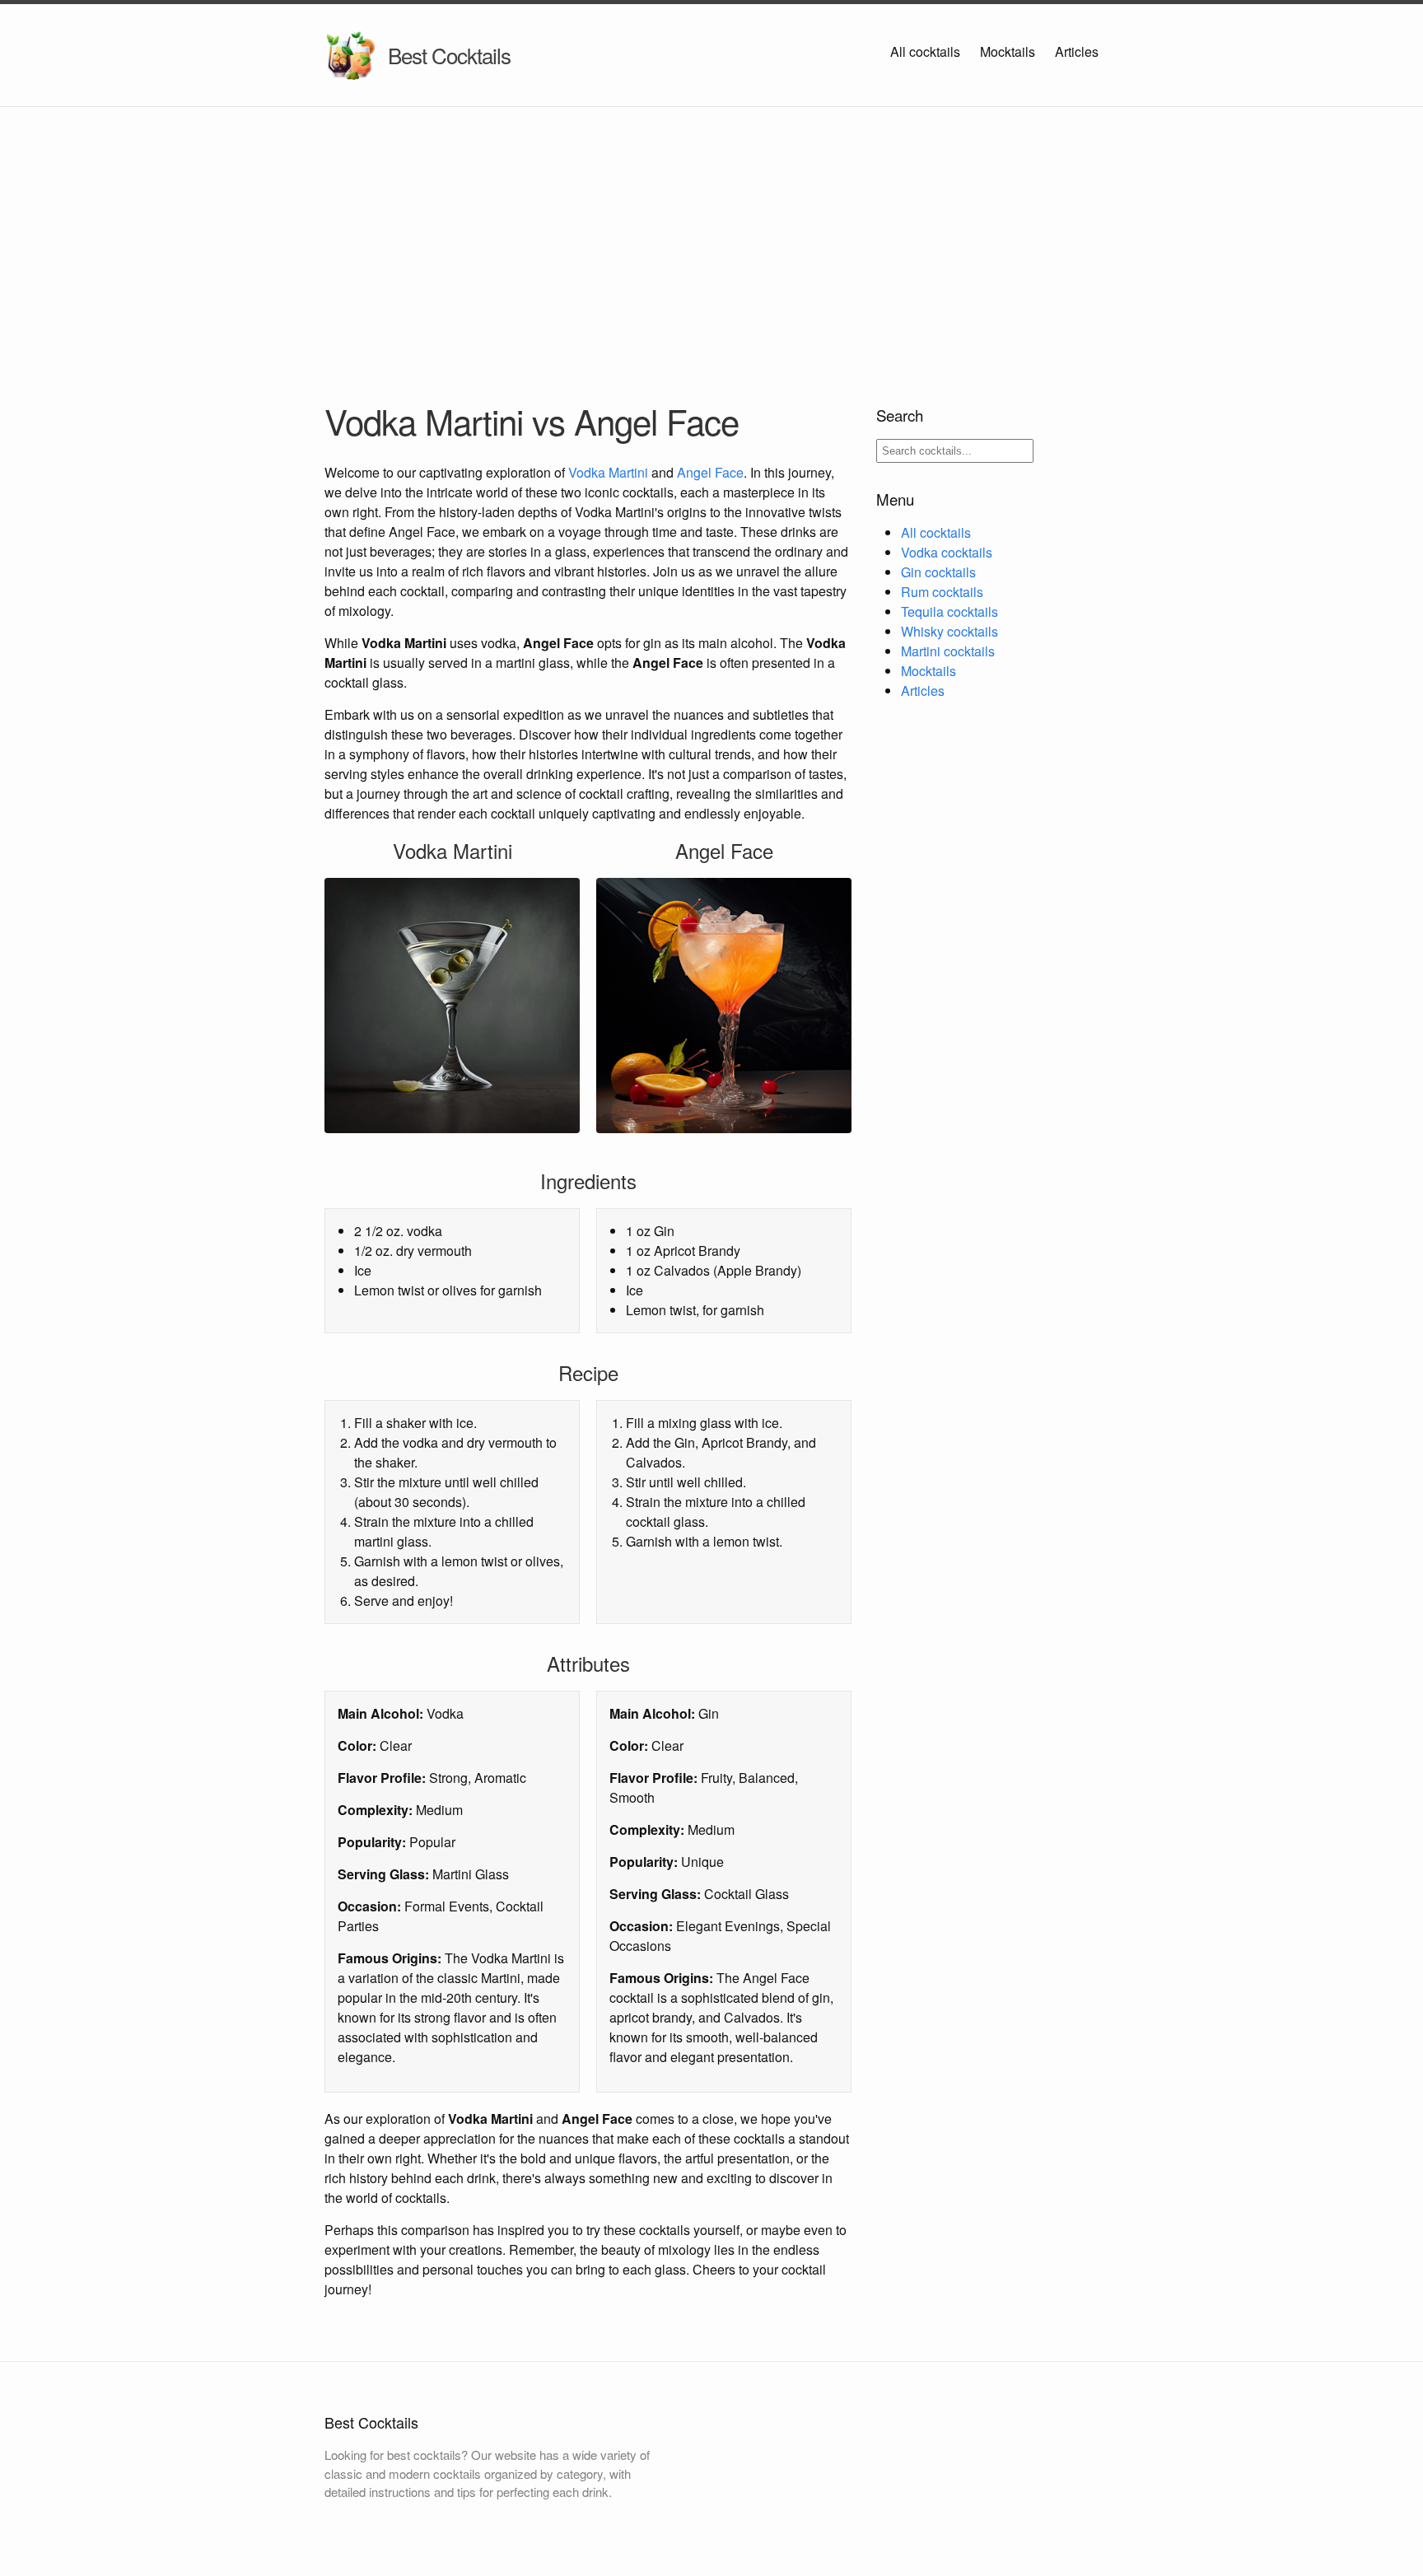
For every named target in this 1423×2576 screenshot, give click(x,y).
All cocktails (925, 51)
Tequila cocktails (949, 611)
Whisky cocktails (949, 631)
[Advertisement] (711, 231)
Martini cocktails (948, 651)
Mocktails (1008, 51)
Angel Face (710, 472)
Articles (1077, 51)
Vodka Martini (608, 472)
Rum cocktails (942, 592)
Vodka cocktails (947, 552)
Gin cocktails (938, 572)
